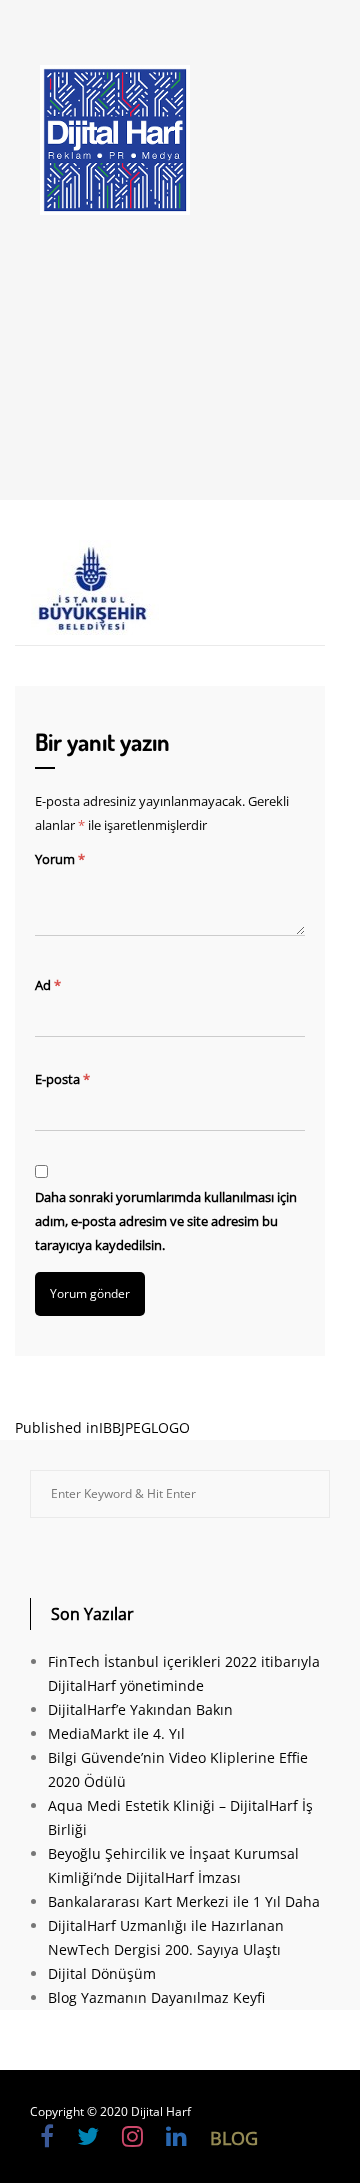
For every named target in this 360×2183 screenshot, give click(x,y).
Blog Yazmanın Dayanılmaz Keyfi (156, 1997)
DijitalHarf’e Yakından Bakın (140, 1709)
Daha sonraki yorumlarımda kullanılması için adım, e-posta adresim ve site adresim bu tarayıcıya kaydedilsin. (166, 1221)
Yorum (60, 859)
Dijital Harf (161, 2111)
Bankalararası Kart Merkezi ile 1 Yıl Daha (184, 1901)
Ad (48, 985)
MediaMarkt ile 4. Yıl (116, 1733)
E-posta (62, 1079)
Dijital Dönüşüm (102, 1973)
